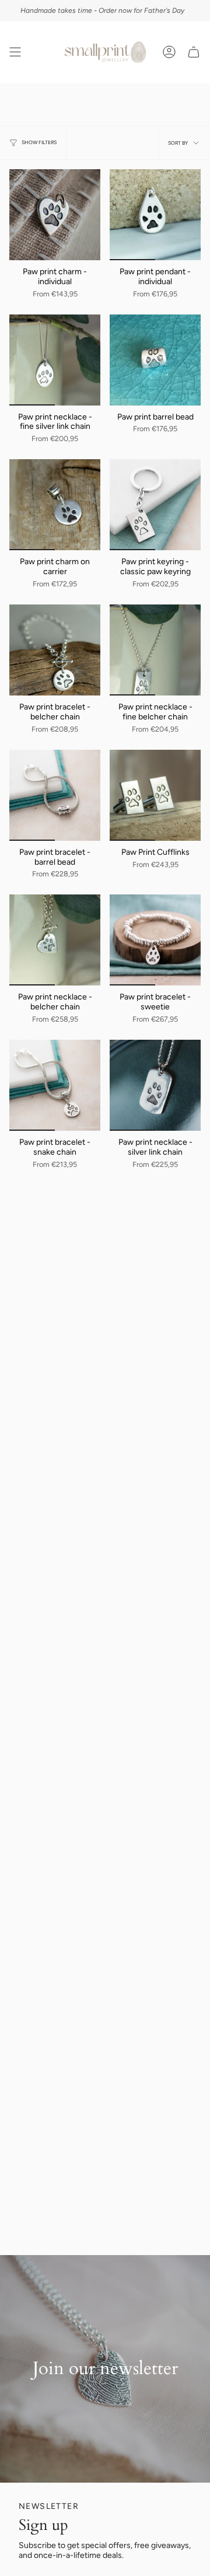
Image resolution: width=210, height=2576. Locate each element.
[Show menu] (15, 52)
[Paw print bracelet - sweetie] (155, 940)
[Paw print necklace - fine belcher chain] (155, 650)
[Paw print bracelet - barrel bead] (55, 795)
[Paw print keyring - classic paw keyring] (155, 505)
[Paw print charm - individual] (55, 215)
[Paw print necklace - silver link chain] (155, 1085)
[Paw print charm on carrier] (55, 505)
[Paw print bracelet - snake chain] (55, 1085)
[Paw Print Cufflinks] (155, 795)
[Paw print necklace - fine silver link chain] (55, 360)
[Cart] (194, 52)
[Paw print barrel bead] (155, 360)
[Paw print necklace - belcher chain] (55, 940)
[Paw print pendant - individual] (155, 215)
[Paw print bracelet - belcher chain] (55, 650)
